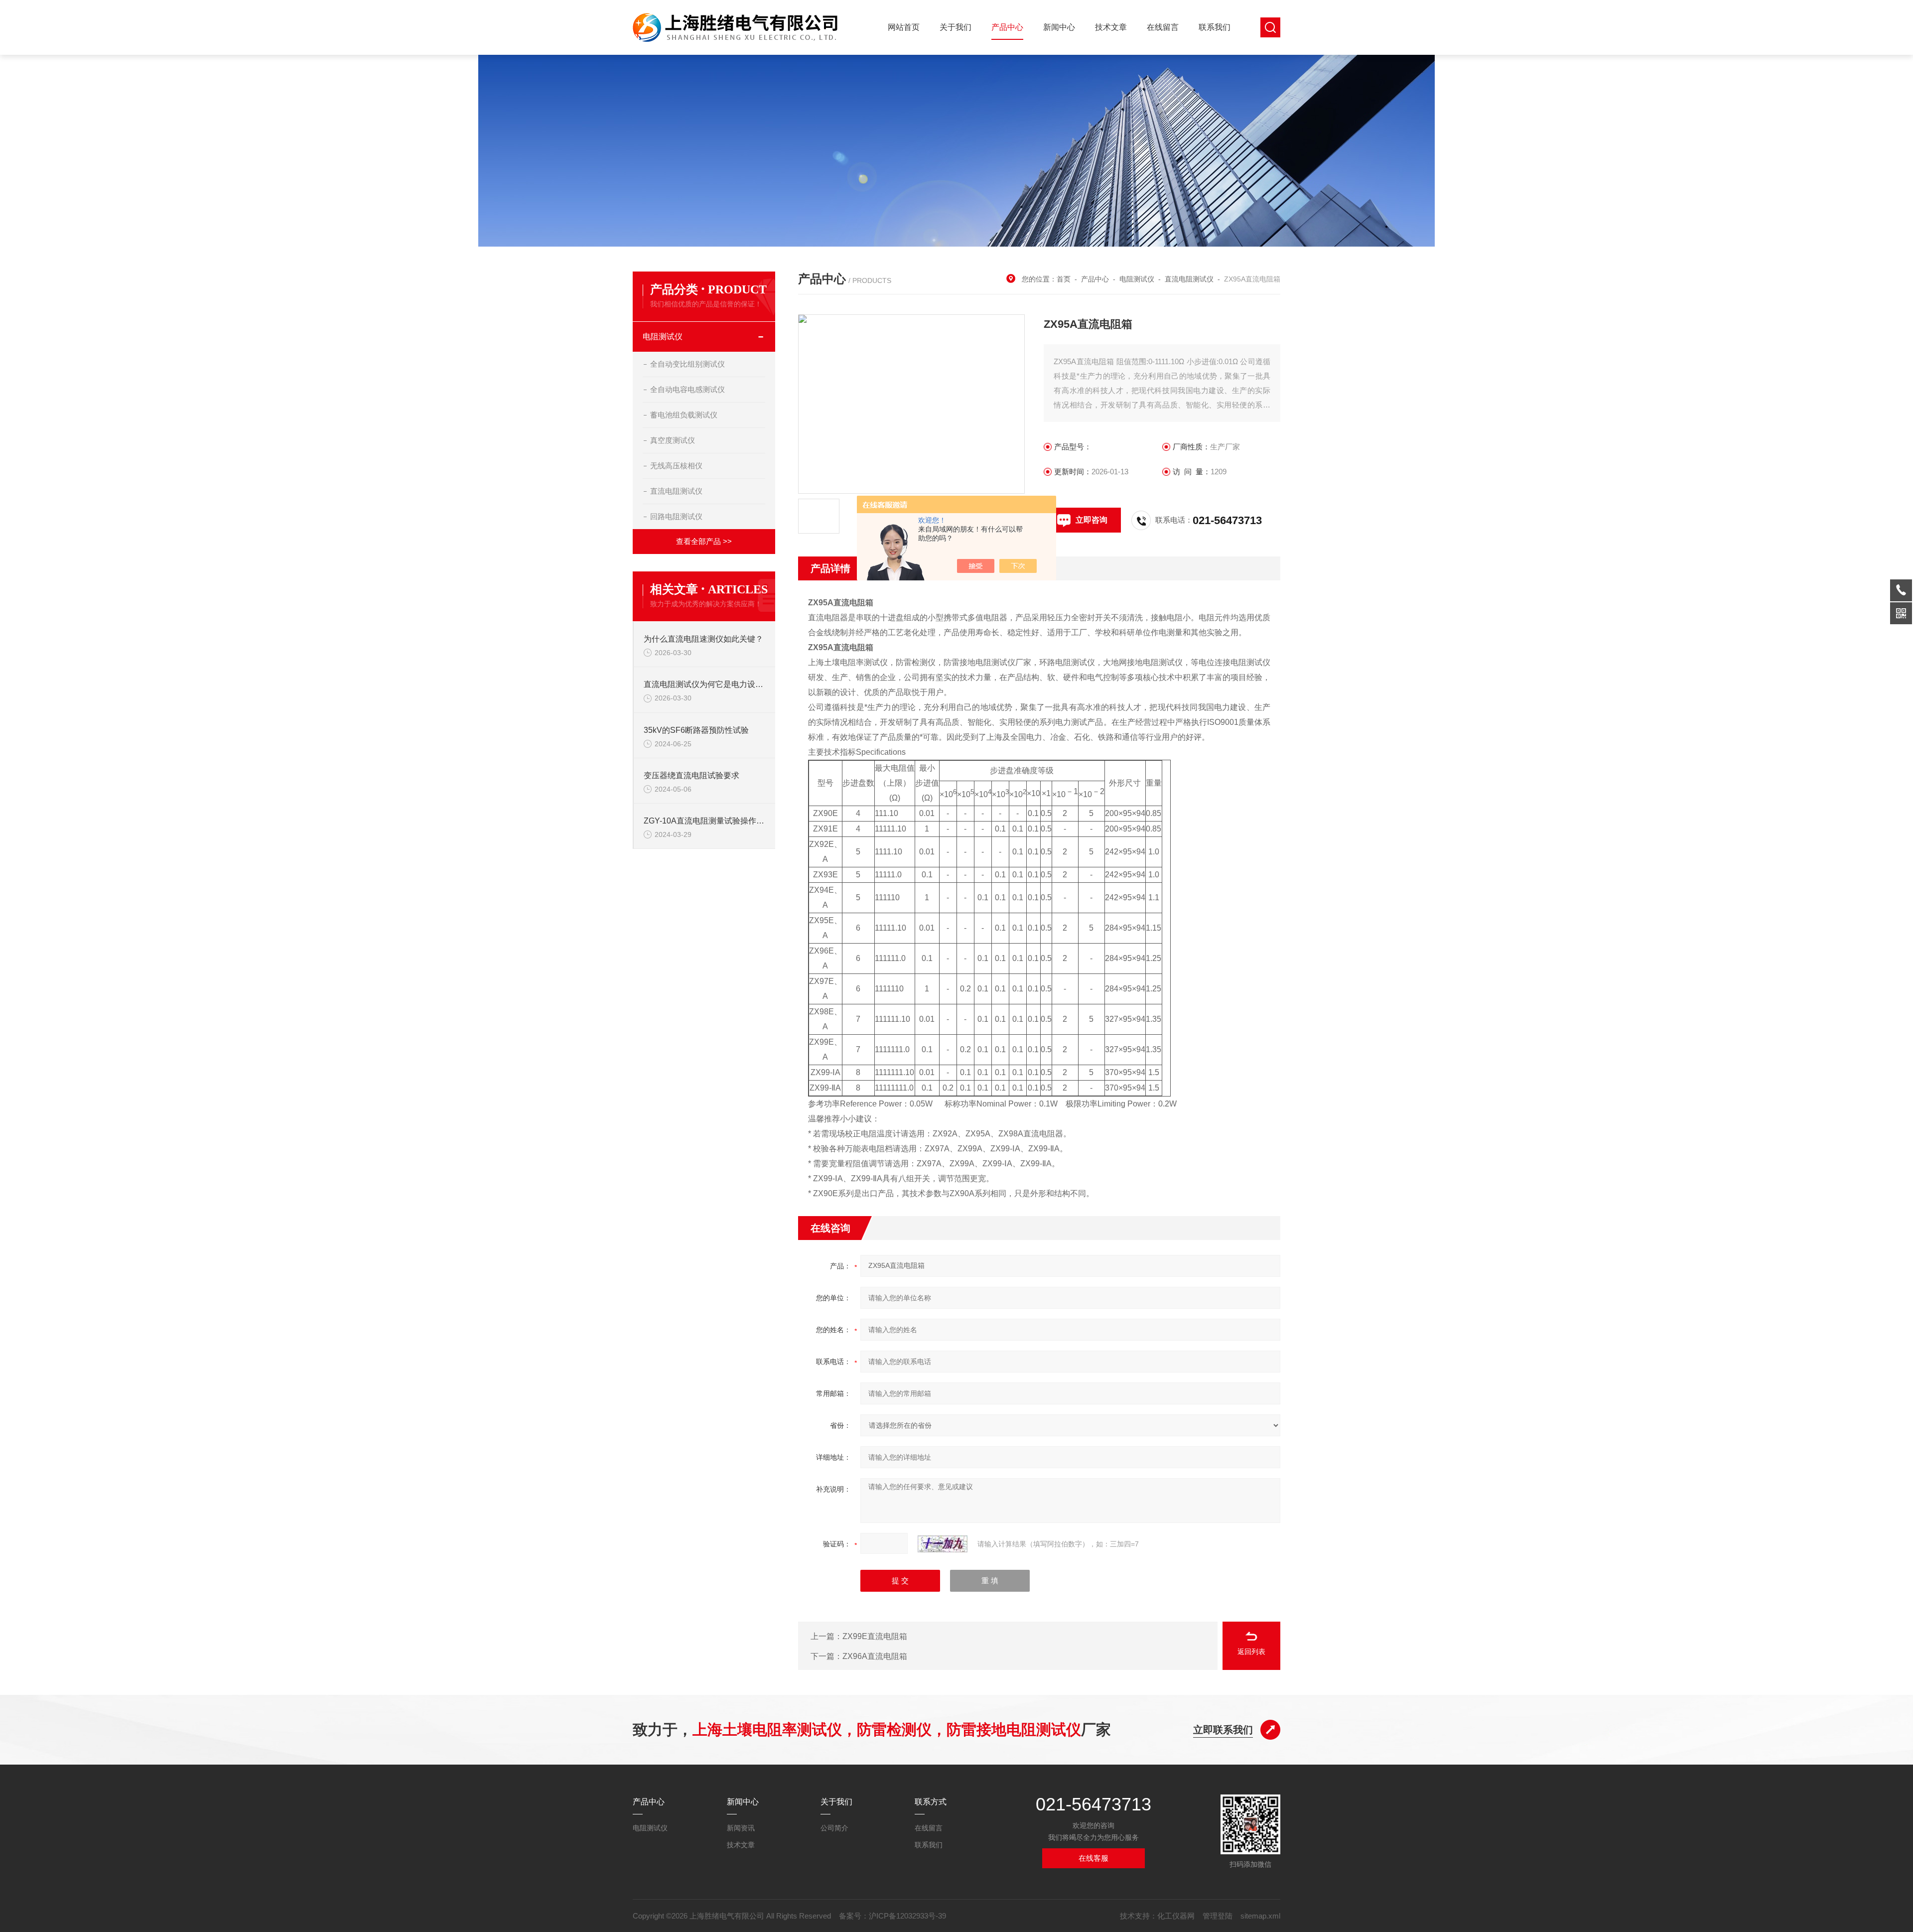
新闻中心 (1059, 27)
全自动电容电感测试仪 (687, 389)
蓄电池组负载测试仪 (684, 415)
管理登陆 (1218, 1916)
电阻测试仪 (663, 337)
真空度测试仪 (673, 440)
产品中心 (1007, 27)
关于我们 (956, 27)
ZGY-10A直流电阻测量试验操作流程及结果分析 (704, 821)
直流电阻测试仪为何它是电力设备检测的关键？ (704, 684)
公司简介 (834, 1828)
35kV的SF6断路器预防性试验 (696, 730)
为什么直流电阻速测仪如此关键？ (703, 639)
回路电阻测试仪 (676, 516)
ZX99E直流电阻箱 (875, 1636)
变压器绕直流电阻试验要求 (691, 775)
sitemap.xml (1260, 1916)
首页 (1064, 279)
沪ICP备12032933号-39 (907, 1916)
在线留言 (1163, 27)
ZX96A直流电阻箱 (875, 1656)
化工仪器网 (1176, 1916)
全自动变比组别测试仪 (687, 364)
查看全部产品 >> (704, 541)
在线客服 (1093, 1858)
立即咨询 (1092, 520)
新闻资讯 (741, 1828)
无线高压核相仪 (676, 466)
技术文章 (1111, 27)
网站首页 (904, 27)
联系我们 (1215, 27)
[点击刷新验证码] (943, 1544)
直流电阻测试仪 (676, 491)
